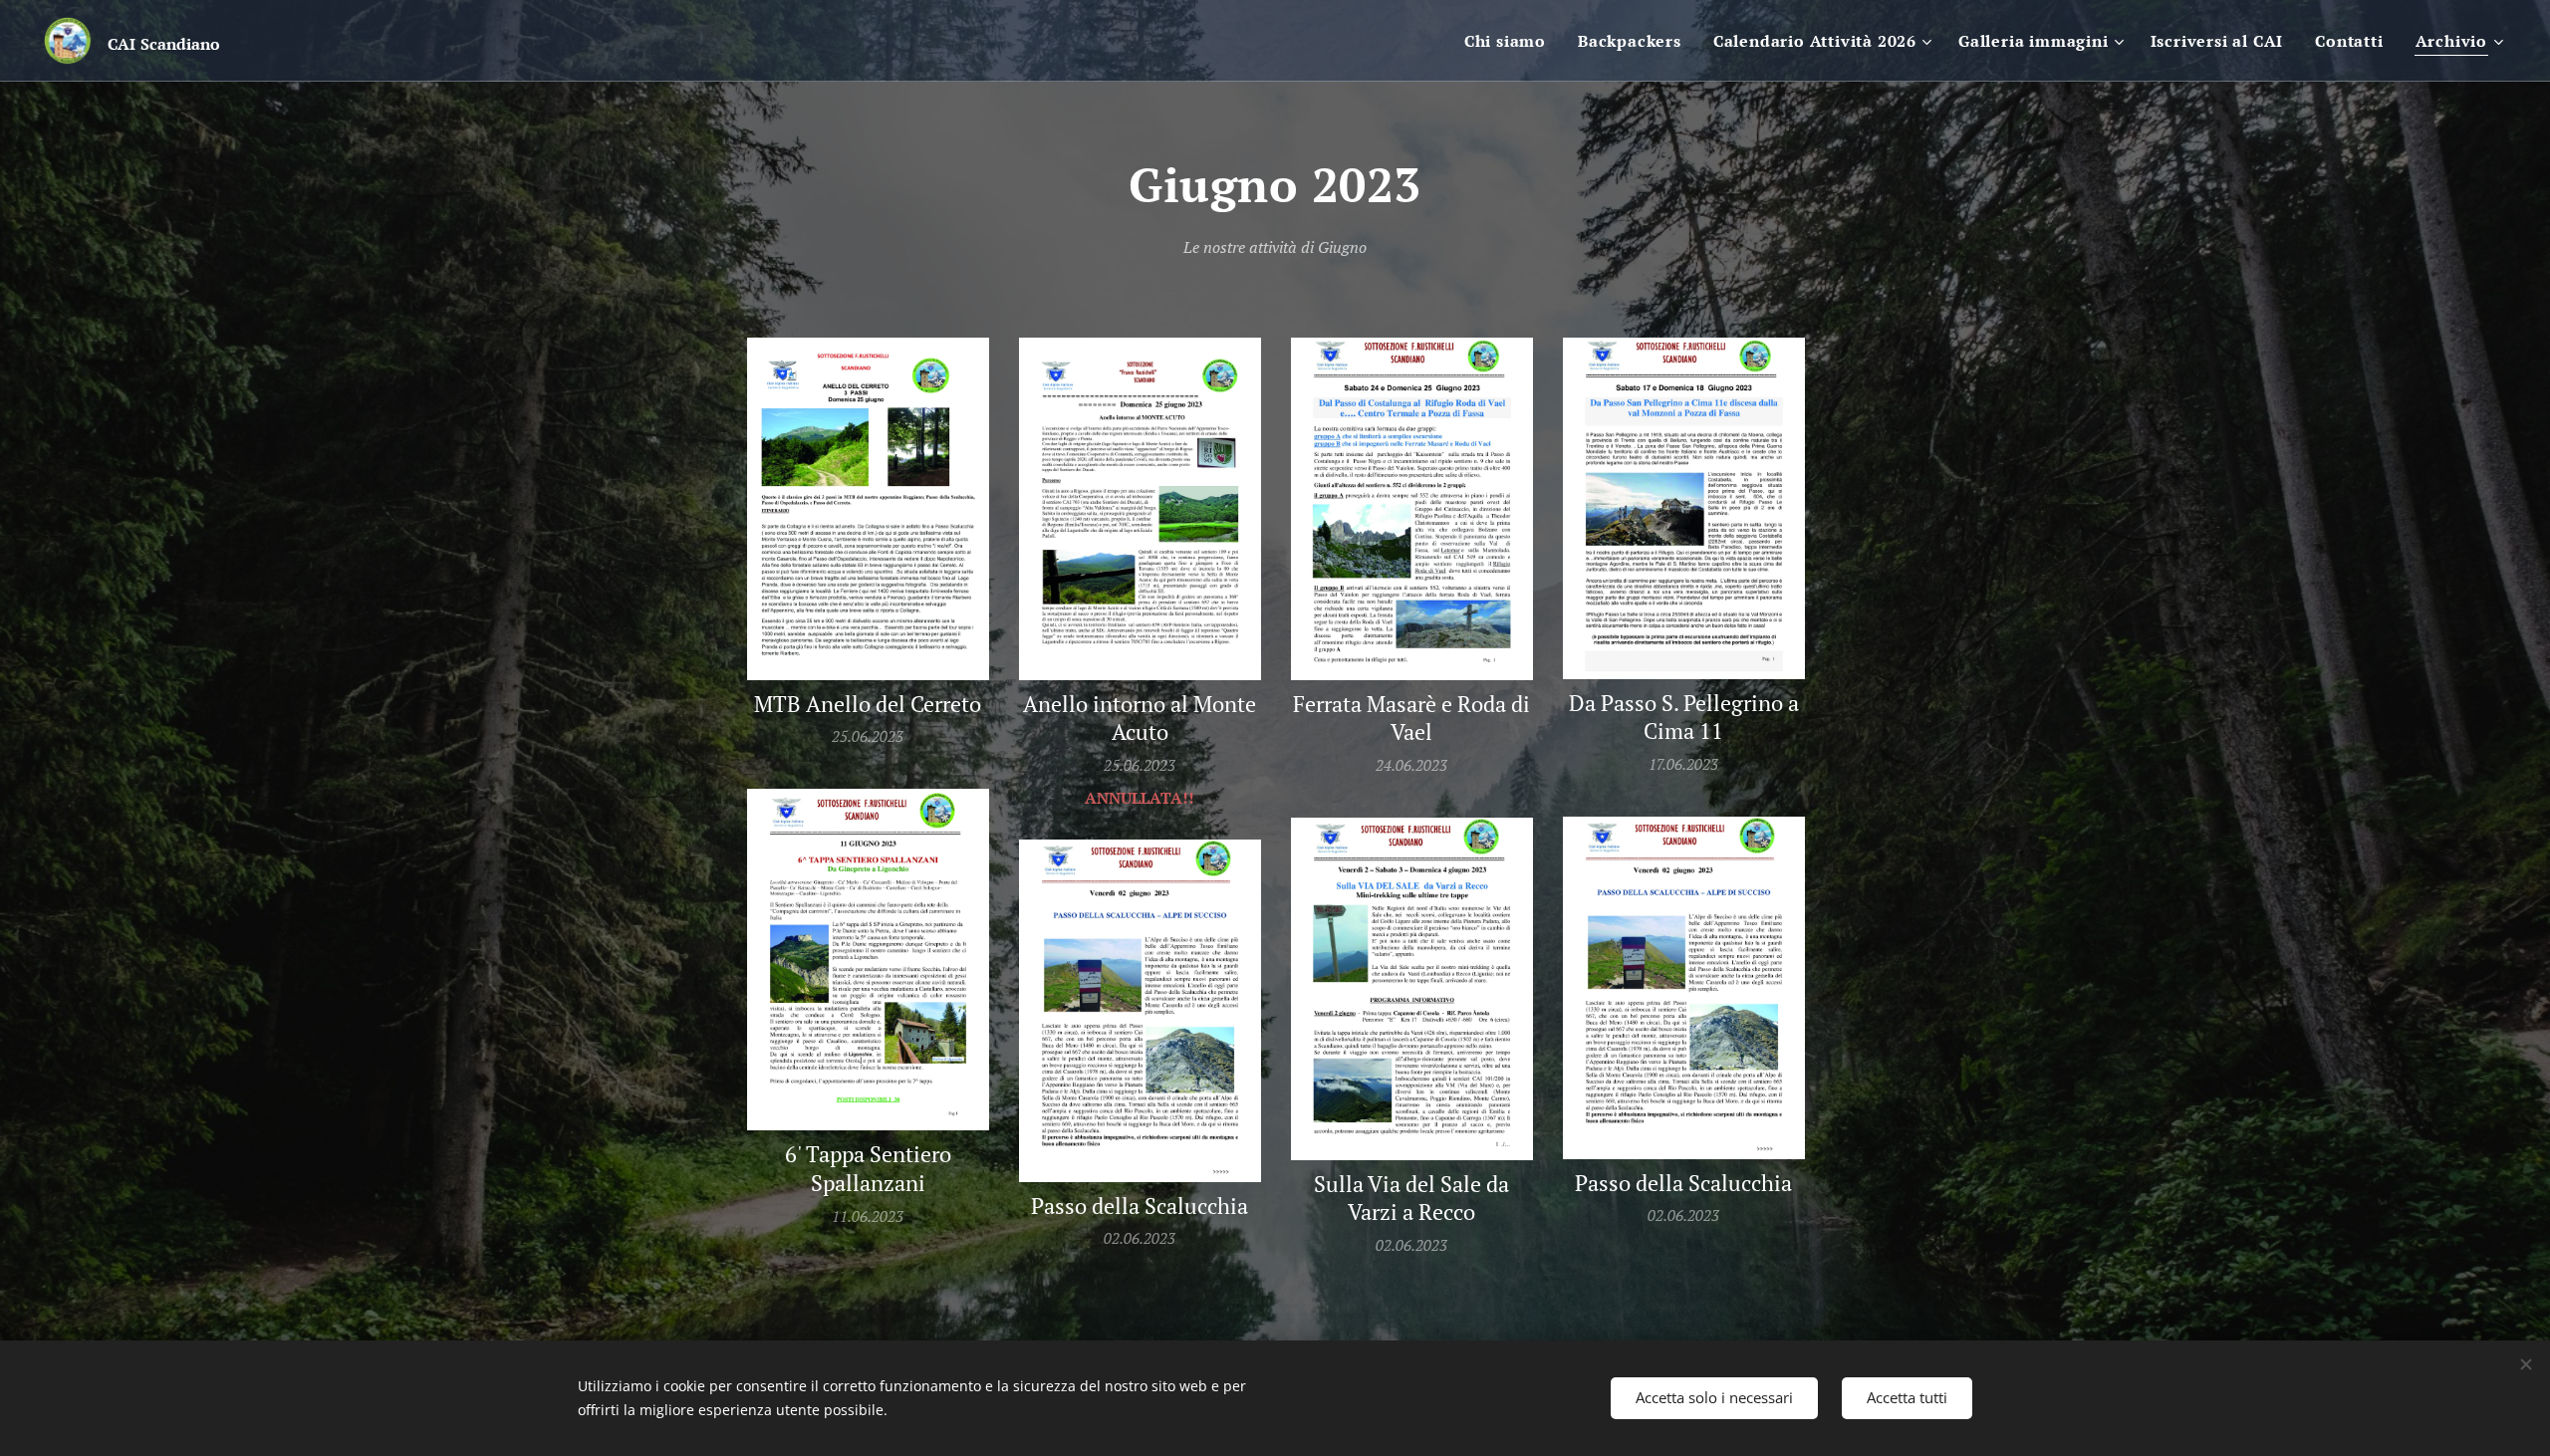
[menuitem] (1511, 41)
